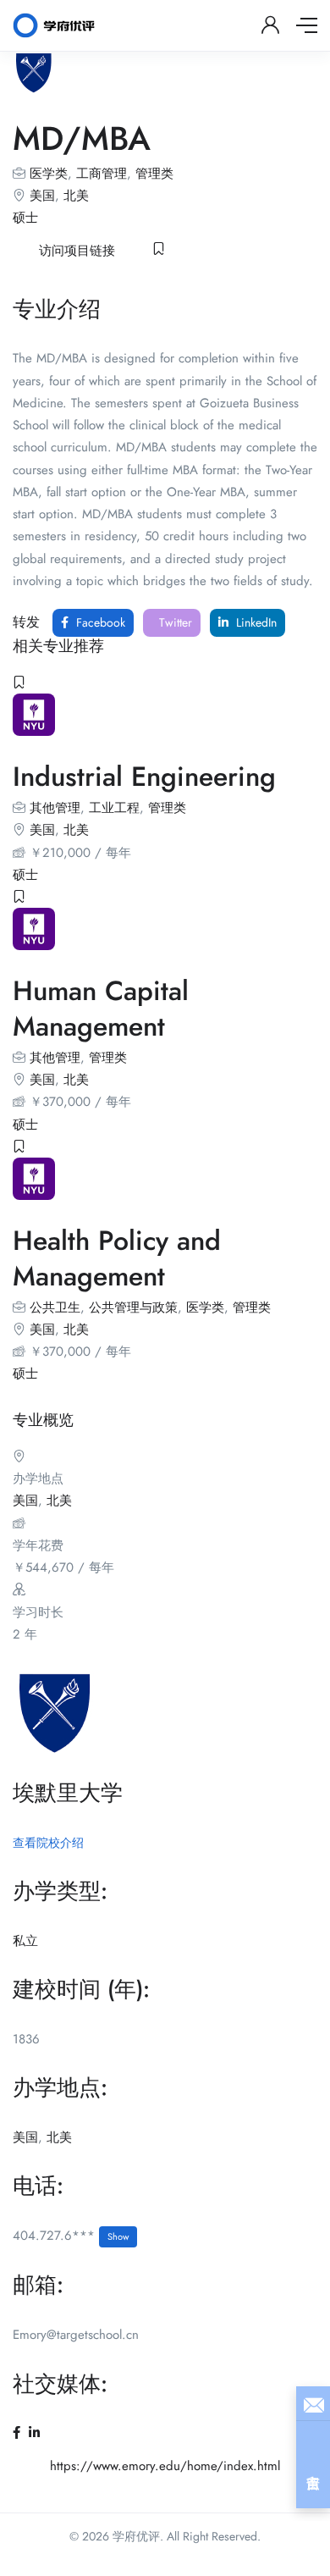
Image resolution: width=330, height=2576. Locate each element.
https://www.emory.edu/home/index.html (165, 2466)
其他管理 (55, 808)
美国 (42, 196)
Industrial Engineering (144, 777)
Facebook (99, 622)
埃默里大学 (68, 1793)
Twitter (174, 622)
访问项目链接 (77, 251)
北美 (76, 196)
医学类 (49, 174)
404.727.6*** (71, 2236)
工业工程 (114, 808)
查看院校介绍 (48, 1843)
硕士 (25, 218)
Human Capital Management (101, 1009)
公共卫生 (55, 1307)
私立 (25, 1941)
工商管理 (102, 174)
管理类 (154, 174)
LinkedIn (255, 622)
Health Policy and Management (117, 1258)
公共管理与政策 (133, 1307)
